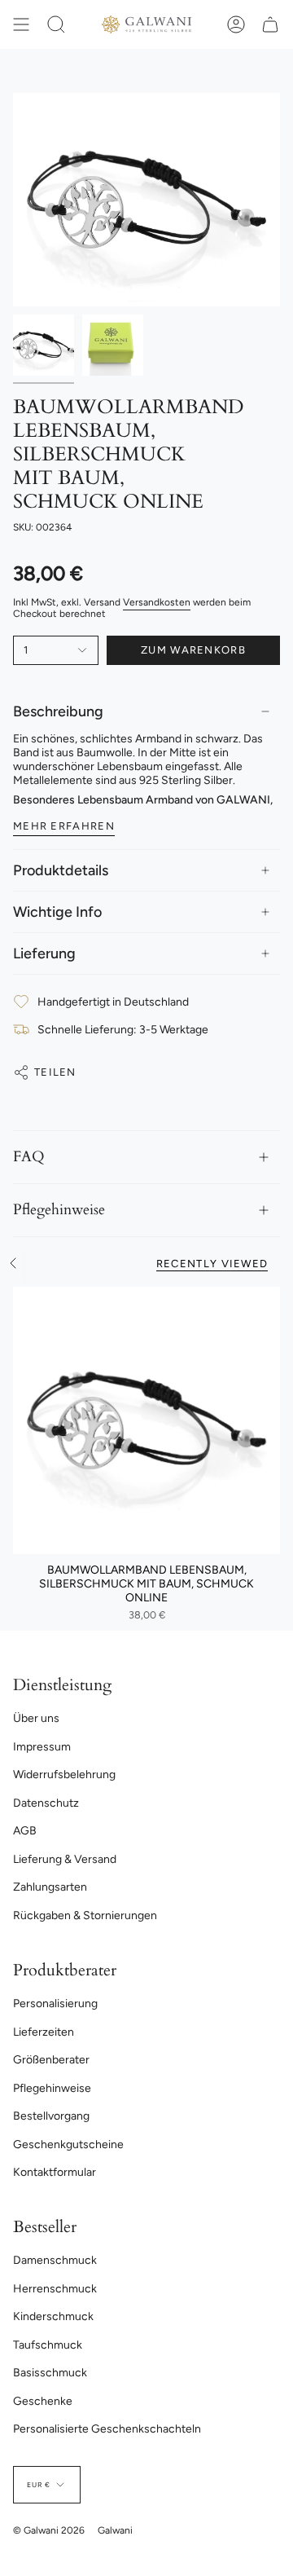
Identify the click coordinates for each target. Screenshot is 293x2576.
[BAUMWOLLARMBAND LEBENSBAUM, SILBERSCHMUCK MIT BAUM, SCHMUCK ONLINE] (146, 1420)
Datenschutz (46, 1803)
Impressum (42, 1747)
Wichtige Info (57, 912)
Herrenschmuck (55, 2289)
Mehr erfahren (64, 826)
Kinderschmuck (53, 2316)
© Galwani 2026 (49, 2530)
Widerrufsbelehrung (64, 1775)
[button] (56, 24)
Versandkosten (157, 602)
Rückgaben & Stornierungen (85, 1915)
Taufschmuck (48, 2345)
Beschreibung (58, 711)
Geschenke (43, 2401)
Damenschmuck (55, 2260)
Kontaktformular (55, 2172)
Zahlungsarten (50, 1887)
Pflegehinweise (59, 1210)
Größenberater (51, 2060)
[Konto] (236, 24)
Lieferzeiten (44, 2032)
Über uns (36, 1718)
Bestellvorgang (51, 2116)
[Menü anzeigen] (21, 24)
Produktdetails (61, 870)
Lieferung (44, 953)
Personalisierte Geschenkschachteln (107, 2429)
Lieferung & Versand (65, 1859)
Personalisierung (55, 2004)
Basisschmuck (50, 2373)
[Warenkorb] (270, 24)
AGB (25, 1831)
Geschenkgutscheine (68, 2144)
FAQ (29, 1157)
